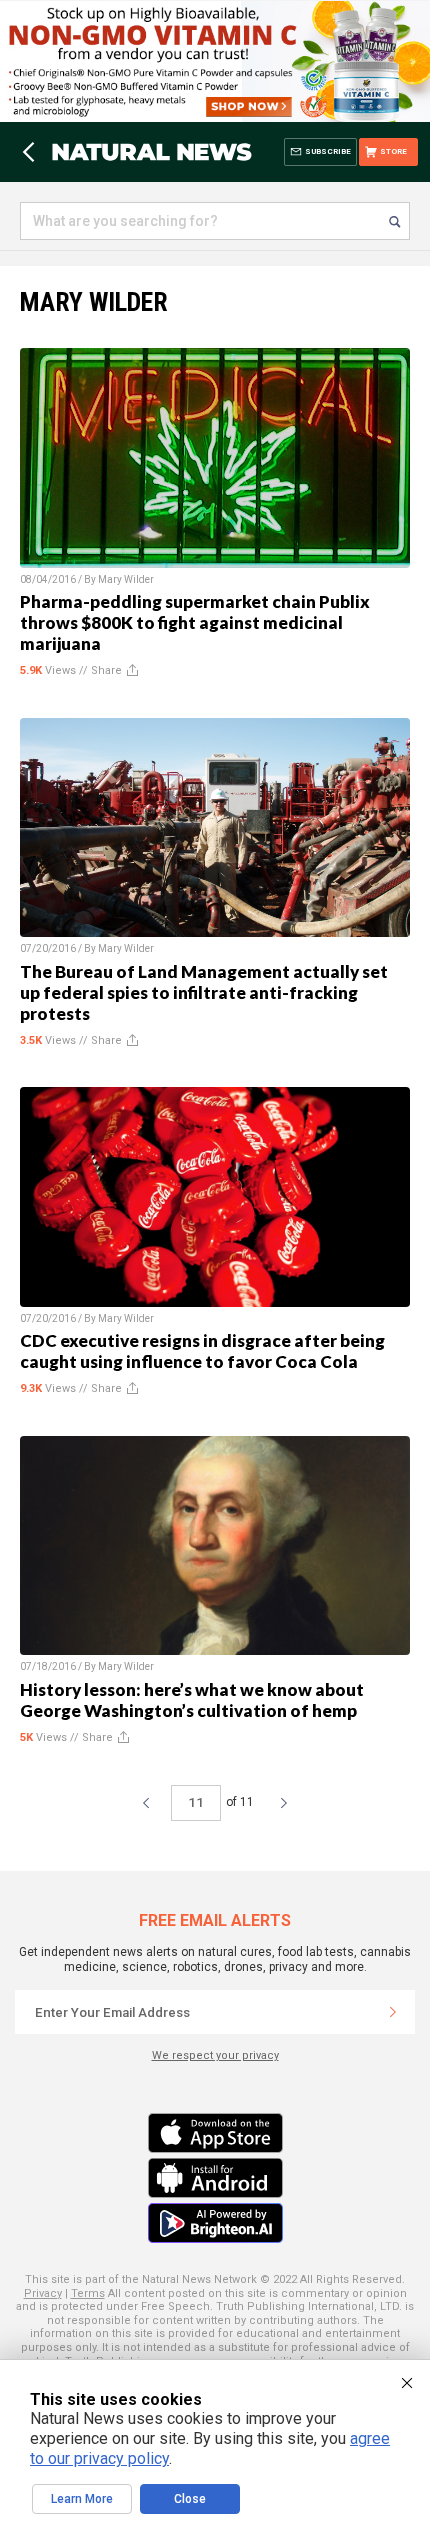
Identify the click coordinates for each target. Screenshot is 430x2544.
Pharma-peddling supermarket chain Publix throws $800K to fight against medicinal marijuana (195, 622)
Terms (88, 2293)
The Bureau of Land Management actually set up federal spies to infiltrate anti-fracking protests (204, 992)
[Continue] (393, 2012)
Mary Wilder (126, 579)
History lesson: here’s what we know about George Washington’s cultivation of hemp (192, 1700)
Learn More (82, 2499)
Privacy (43, 2293)
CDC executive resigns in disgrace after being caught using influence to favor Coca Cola (202, 1351)
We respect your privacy (215, 2055)
